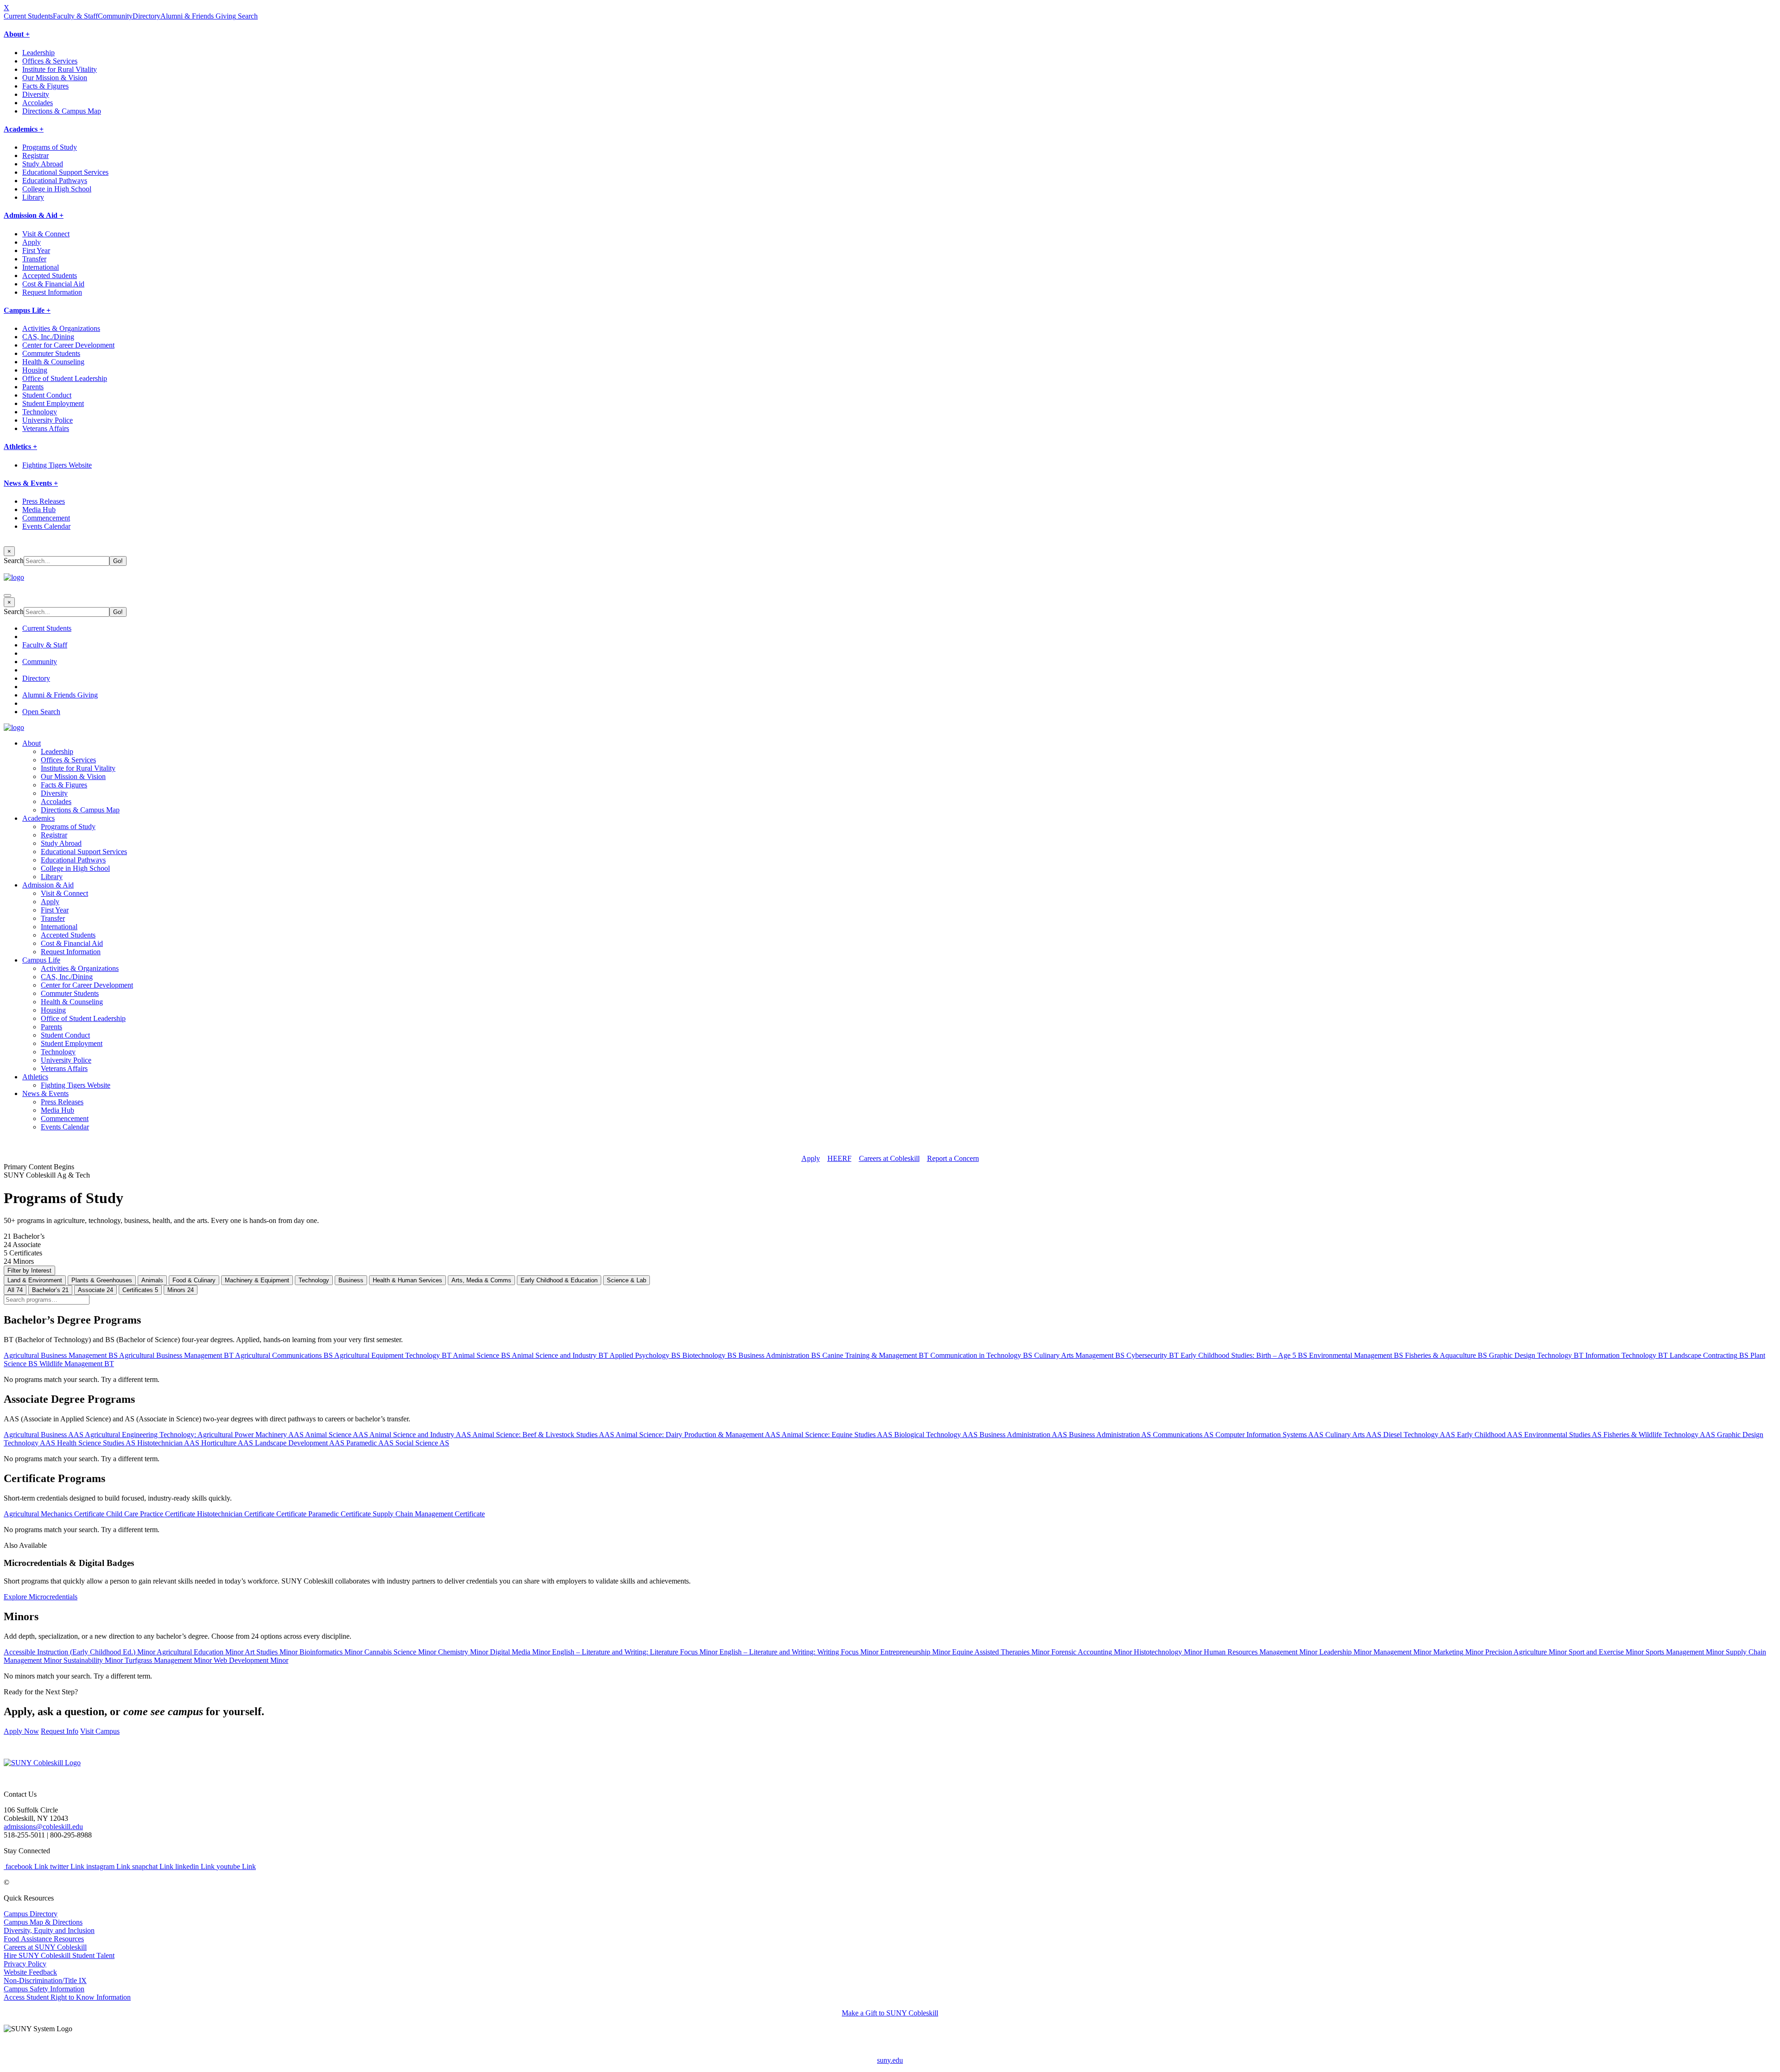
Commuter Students (51, 353)
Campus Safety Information (44, 1989)
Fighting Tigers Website (57, 465)
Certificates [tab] (140, 1290)
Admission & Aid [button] (48, 885)
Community (115, 16)
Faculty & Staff (75, 16)
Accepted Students (50, 276)
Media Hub (39, 510)
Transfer (34, 259)
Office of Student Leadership (65, 378)
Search (247, 16)
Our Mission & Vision (55, 78)
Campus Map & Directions (43, 1922)
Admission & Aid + (34, 215)
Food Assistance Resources (44, 1939)
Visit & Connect (46, 234)
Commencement (46, 518)
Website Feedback (30, 1972)
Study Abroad (43, 164)
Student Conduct (47, 395)
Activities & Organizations (61, 328)
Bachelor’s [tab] (50, 1290)
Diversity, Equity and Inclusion (49, 1930)
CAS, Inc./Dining (48, 337)
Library (33, 197)
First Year (36, 250)
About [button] (32, 743)
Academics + (24, 129)
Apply (32, 242)
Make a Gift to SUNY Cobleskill (890, 2013)
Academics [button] (38, 818)
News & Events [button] (45, 1093)
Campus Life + (27, 310)
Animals (152, 1280)
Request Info (60, 1731)
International (41, 267)
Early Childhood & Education (559, 1280)
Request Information (52, 292)
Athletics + (20, 447)
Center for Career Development (68, 345)
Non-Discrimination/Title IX (45, 1980)
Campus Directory (31, 1914)
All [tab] (15, 1290)
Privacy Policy (25, 1964)
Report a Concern (953, 1158)
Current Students (28, 16)
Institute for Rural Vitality (60, 69)
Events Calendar (46, 526)
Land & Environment (35, 1280)
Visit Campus (100, 1731)
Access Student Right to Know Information (67, 1997)
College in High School (57, 189)
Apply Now (21, 1731)
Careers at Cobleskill (889, 1158)
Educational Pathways (55, 181)
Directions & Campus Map (62, 111)
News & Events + (31, 483)
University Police (48, 420)
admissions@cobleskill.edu (43, 1827)
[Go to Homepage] (42, 1763)
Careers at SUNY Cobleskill (45, 1947)
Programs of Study (50, 147)
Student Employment (53, 403)
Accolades (38, 103)
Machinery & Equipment (257, 1280)
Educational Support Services (65, 172)
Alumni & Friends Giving (198, 16)
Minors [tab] (181, 1290)
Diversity (36, 94)
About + (17, 34)
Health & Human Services (407, 1280)
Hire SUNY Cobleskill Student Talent (59, 1955)
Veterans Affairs (46, 428)
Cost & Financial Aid (53, 284)
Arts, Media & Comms (481, 1280)
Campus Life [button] (41, 960)
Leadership (38, 53)
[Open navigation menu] (7, 596)
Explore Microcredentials (41, 1597)
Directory (146, 16)
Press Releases (44, 501)
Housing (35, 370)
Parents (33, 387)
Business (351, 1280)
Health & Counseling (53, 362)
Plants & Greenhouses (102, 1280)
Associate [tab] (95, 1290)
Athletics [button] (35, 1077)
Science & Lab (626, 1280)
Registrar (35, 155)
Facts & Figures (45, 86)
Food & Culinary (194, 1280)
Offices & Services (50, 61)
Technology (40, 412)
